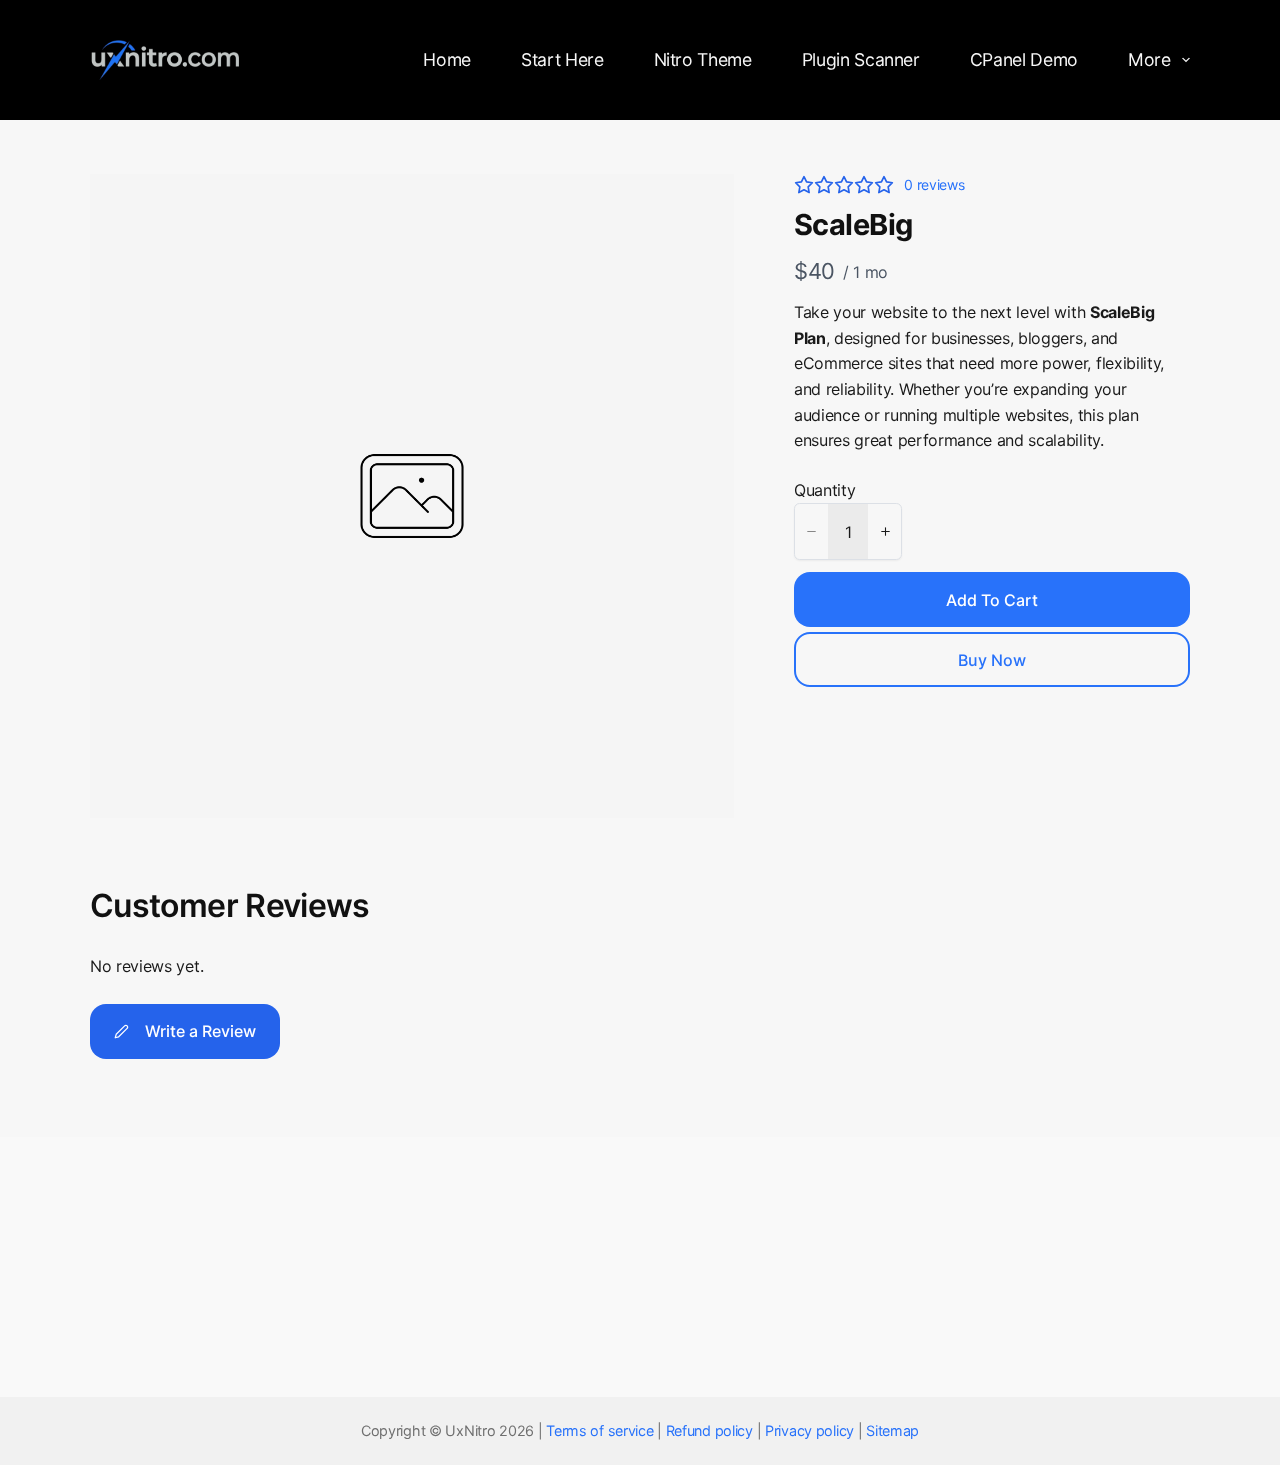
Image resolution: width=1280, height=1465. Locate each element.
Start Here (562, 59)
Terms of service (599, 1430)
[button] (811, 532)
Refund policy (709, 1430)
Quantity (824, 490)
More (1149, 59)
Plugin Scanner (861, 59)
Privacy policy (809, 1430)
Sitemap (892, 1430)
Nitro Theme (703, 59)
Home (447, 59)
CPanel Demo (1024, 59)
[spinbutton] (848, 531)
